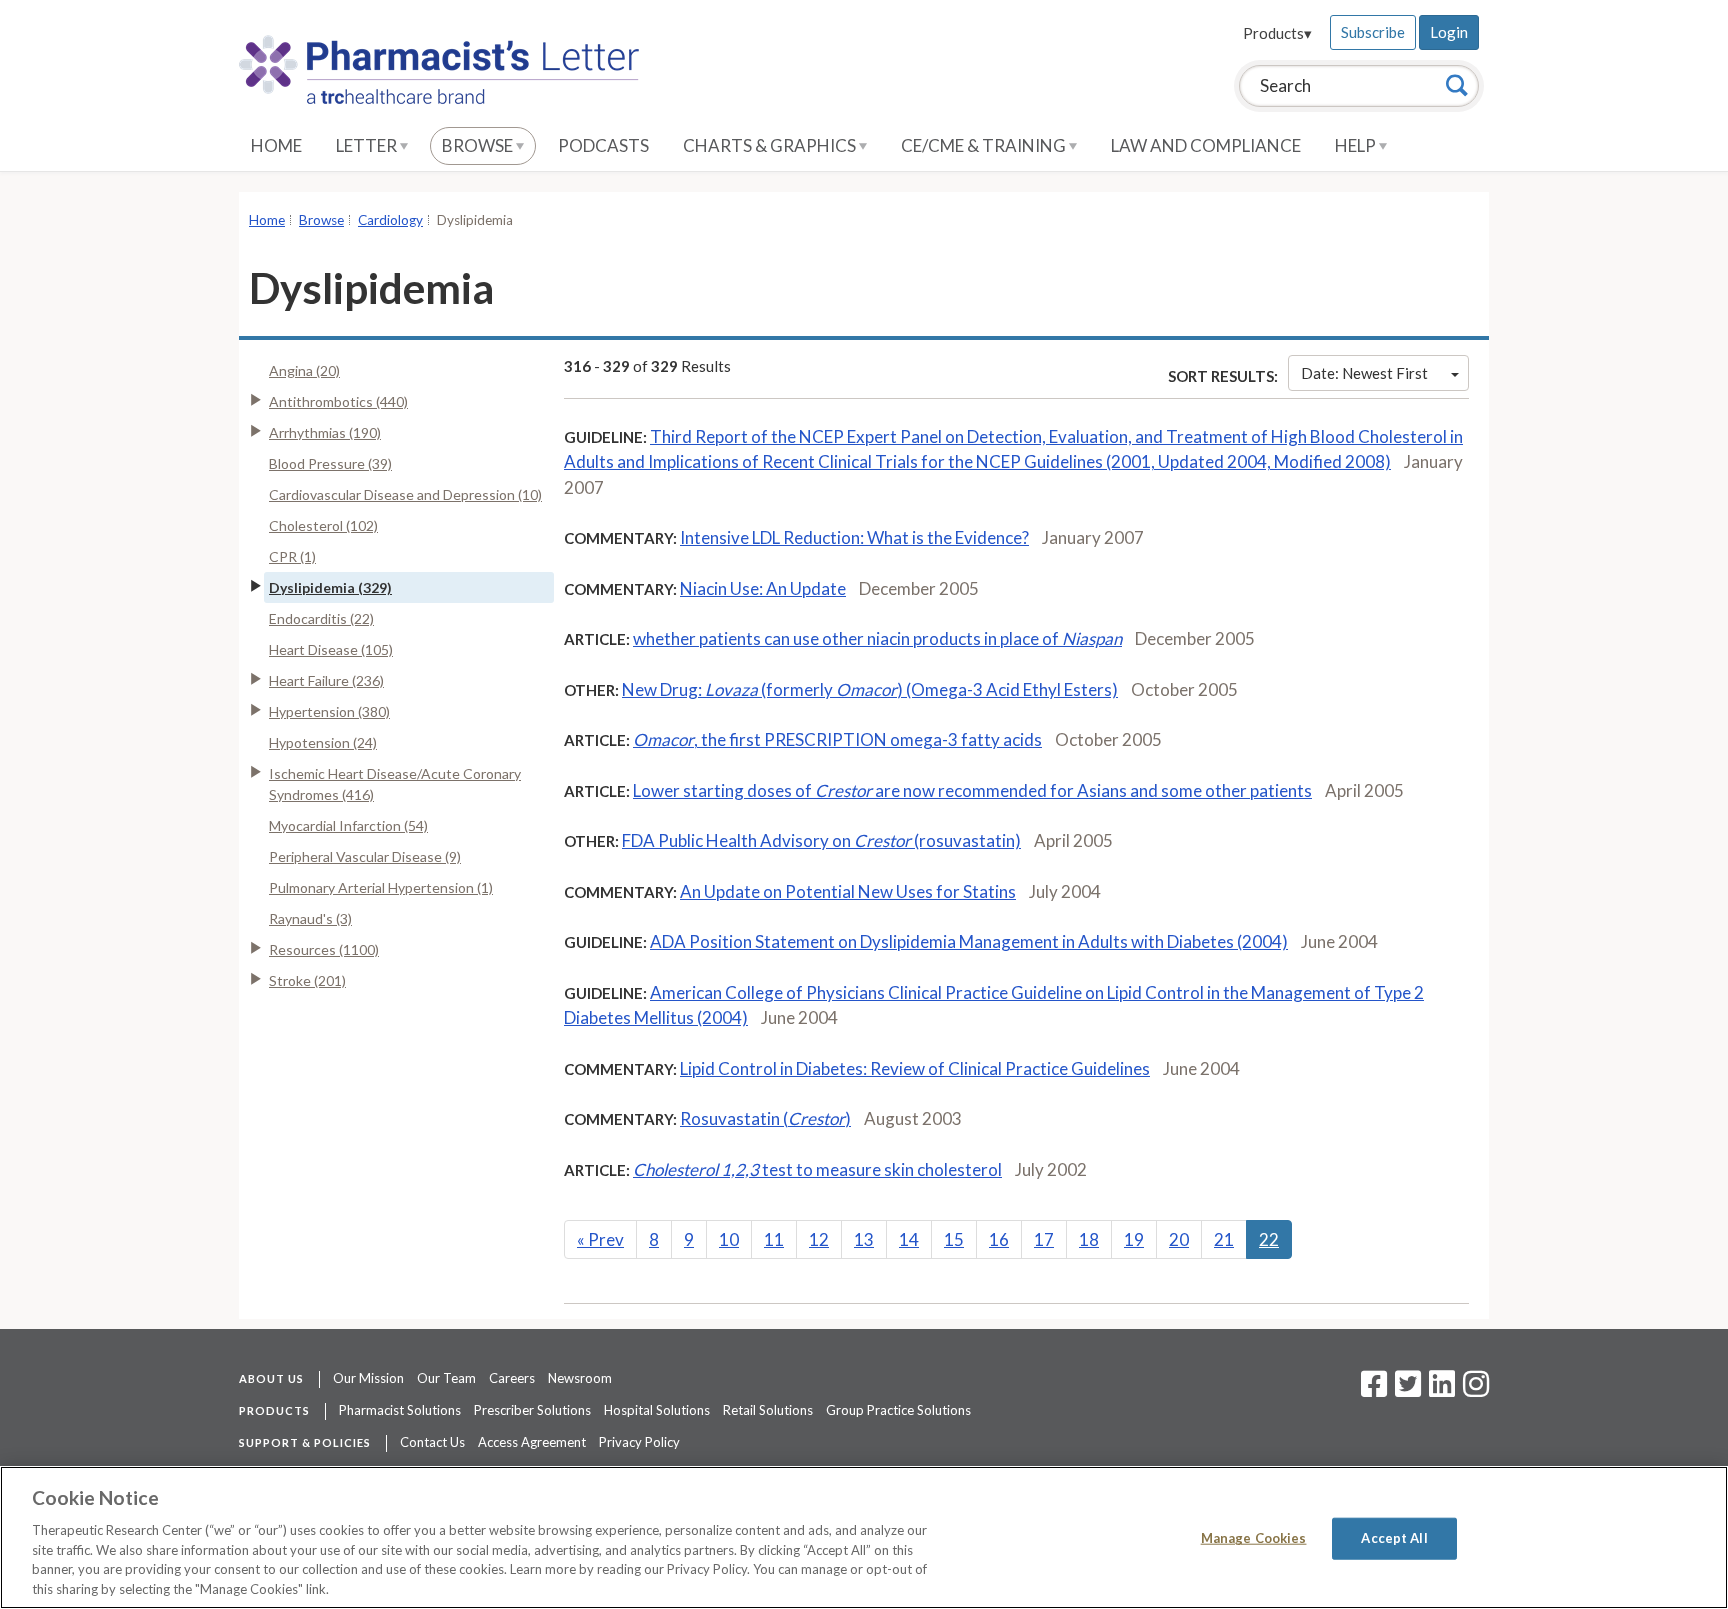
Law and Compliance (1206, 145)
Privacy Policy (639, 1442)
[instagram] (1476, 1390)
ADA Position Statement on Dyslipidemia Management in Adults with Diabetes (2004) (969, 941)
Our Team (446, 1378)
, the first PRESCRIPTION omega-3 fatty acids (837, 739)
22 (1269, 1239)
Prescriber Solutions (532, 1410)
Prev (600, 1239)
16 (999, 1239)
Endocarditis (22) (321, 618)
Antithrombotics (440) (338, 401)
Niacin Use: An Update (763, 588)
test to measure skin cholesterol (817, 1169)
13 (864, 1239)
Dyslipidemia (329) (330, 587)
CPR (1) (292, 556)
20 (1179, 1239)
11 (774, 1239)
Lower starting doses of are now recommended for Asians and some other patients (972, 790)
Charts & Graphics (771, 145)
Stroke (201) (307, 980)
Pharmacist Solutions (400, 1410)
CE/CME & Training (985, 145)
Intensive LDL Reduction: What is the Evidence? (854, 537)
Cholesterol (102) (323, 525)
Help (1357, 145)
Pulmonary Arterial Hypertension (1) (381, 887)
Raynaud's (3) (310, 918)
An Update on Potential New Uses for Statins (848, 891)
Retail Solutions (768, 1410)
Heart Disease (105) (331, 649)
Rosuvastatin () (765, 1118)
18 (1089, 1239)
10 (729, 1239)
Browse (479, 145)
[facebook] (1374, 1390)
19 (1134, 1239)
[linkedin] (1442, 1390)
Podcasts (603, 145)
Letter (368, 145)
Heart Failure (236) (326, 680)
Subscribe (1373, 32)
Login (1449, 32)
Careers (512, 1378)
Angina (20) (304, 370)
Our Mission (368, 1378)
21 (1224, 1239)
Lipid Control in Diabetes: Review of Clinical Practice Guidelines (915, 1068)
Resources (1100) (324, 949)
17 (1044, 1239)
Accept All (1394, 1538)
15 (954, 1239)
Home (276, 145)
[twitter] (1405, 1390)
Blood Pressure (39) (330, 463)
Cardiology (390, 220)
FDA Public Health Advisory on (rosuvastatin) (821, 840)
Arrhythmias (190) (325, 432)
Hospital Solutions (657, 1410)
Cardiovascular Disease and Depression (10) (405, 494)
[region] (864, 1537)
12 (819, 1239)
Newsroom (580, 1378)
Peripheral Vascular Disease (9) (365, 856)
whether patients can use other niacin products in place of (877, 638)
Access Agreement (532, 1442)
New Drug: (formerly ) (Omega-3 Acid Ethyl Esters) (870, 689)
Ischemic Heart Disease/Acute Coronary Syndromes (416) (395, 784)
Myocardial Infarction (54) (348, 825)
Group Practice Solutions (898, 1410)
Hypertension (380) (329, 711)
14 (909, 1239)
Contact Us (432, 1442)
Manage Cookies (1254, 1538)
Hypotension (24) (323, 742)
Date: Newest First (1364, 373)
